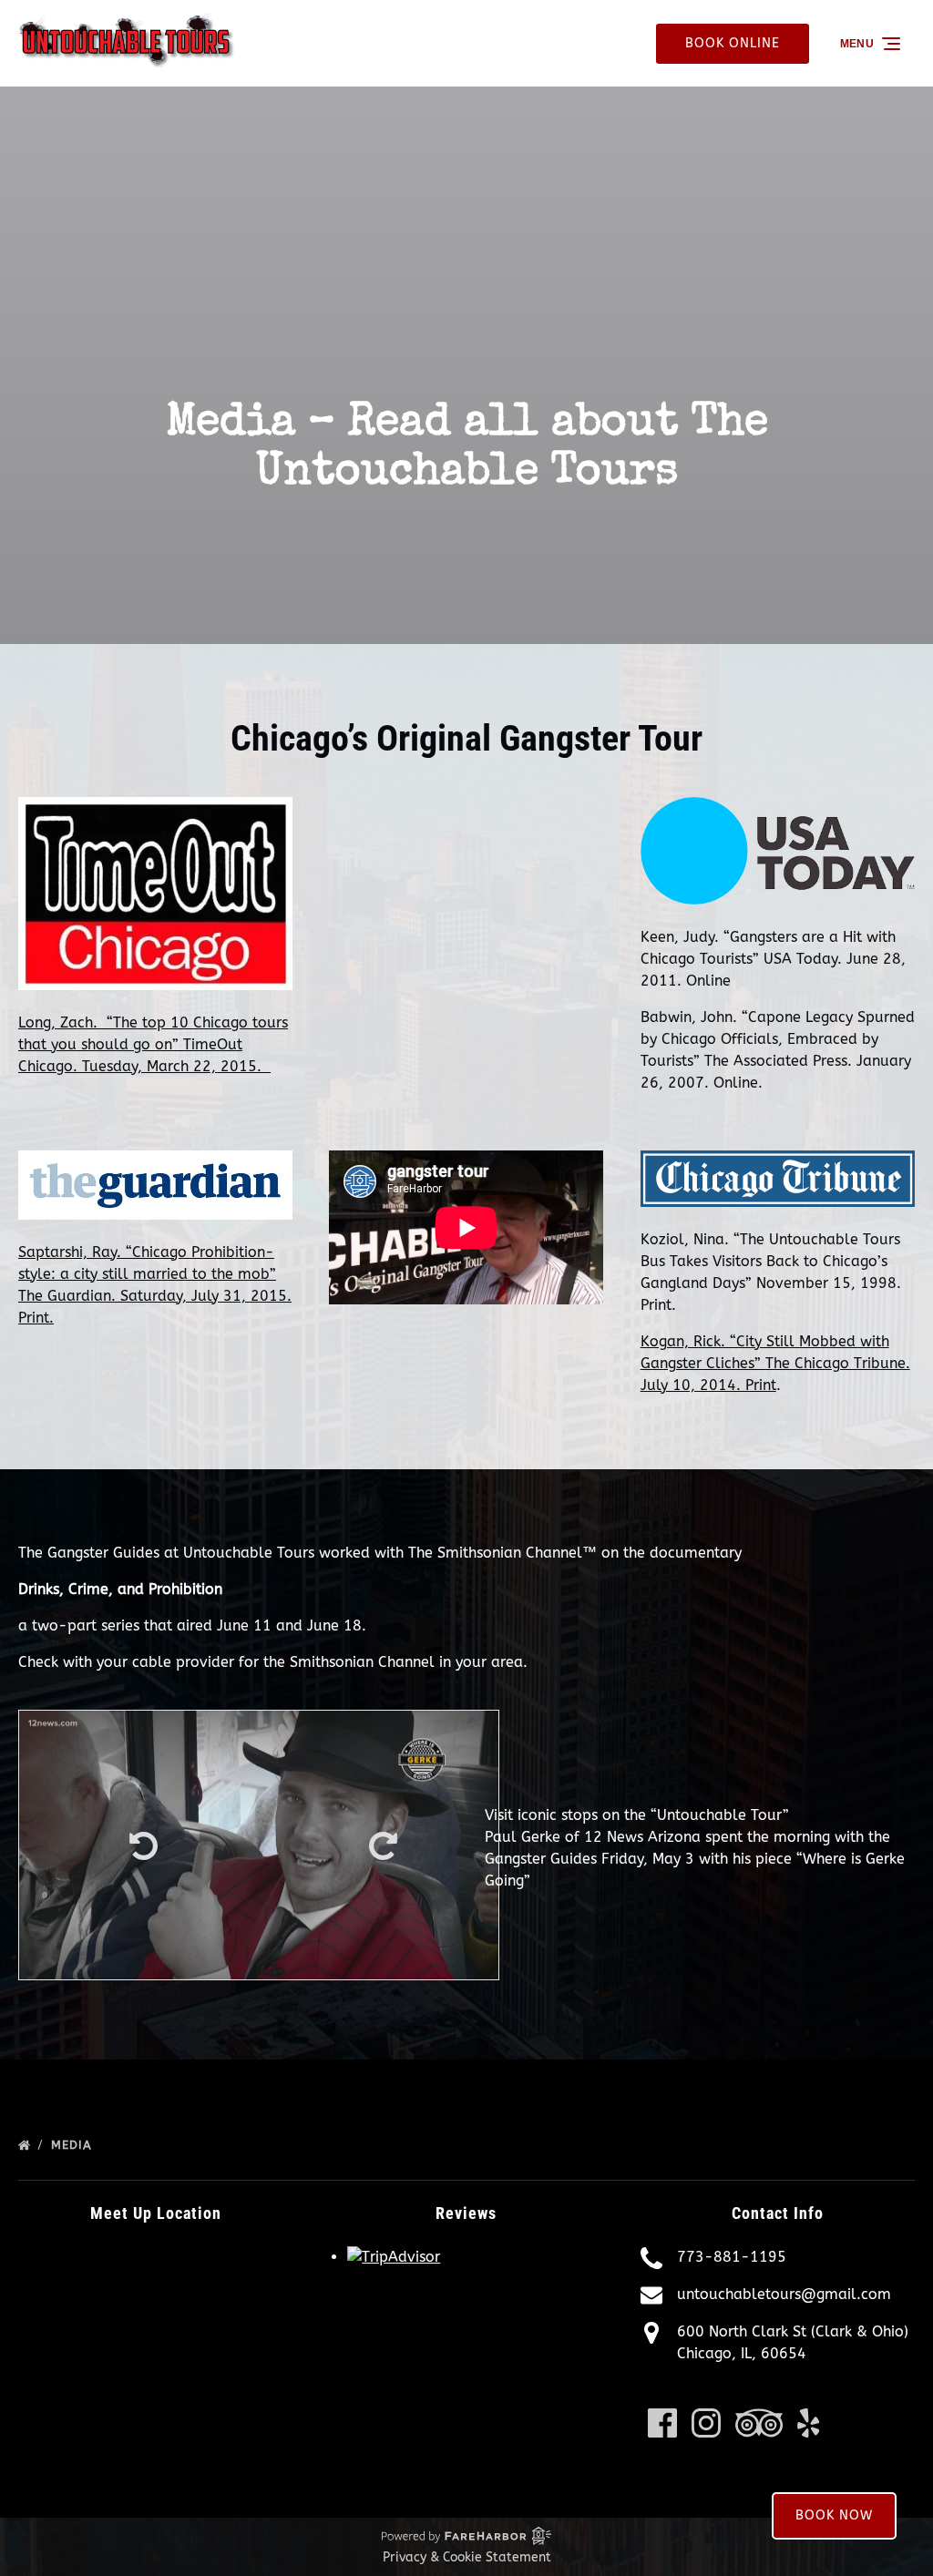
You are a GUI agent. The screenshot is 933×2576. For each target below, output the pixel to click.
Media (74, 2145)
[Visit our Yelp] (809, 2423)
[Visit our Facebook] (662, 2423)
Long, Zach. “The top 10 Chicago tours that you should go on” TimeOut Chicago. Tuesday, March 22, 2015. (153, 1044)
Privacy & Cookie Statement (467, 2557)
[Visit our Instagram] (706, 2423)
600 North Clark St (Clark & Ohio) (793, 2331)
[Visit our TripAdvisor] (759, 2423)
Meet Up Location (156, 2213)
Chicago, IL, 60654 (742, 2353)
